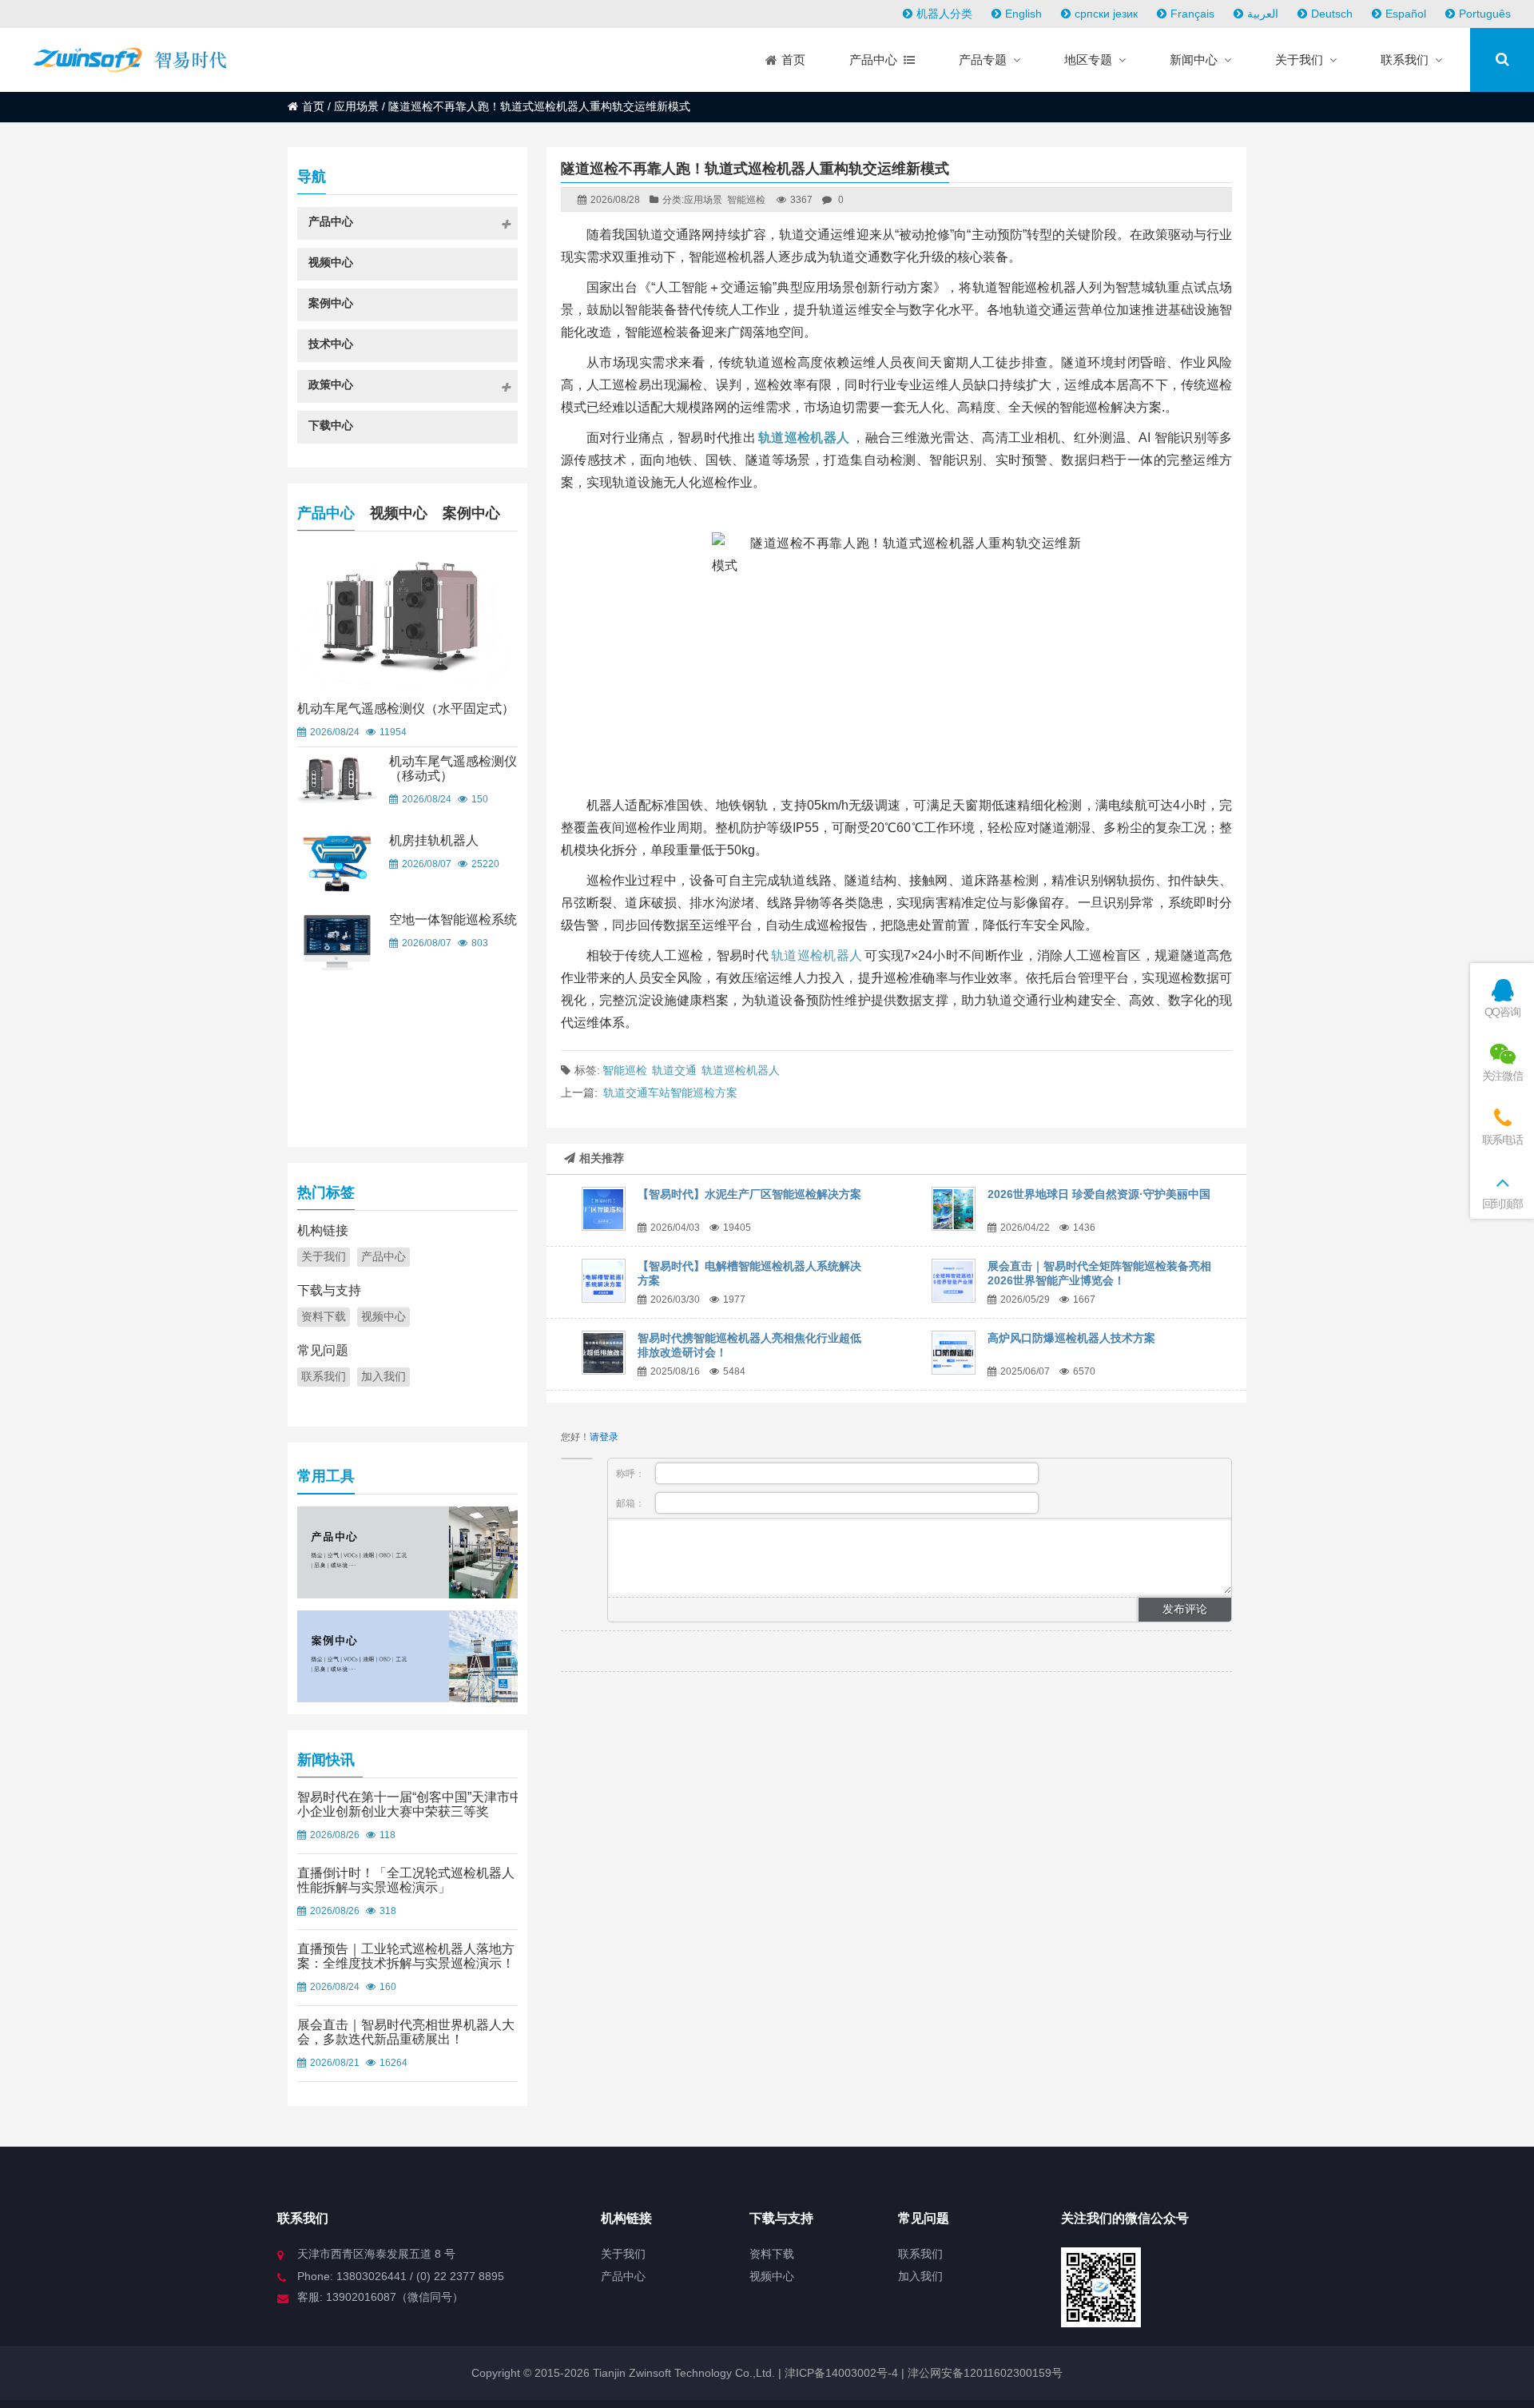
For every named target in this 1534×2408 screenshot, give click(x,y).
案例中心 (471, 513)
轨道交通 (674, 1070)
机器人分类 (944, 14)
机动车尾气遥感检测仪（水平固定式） (406, 708)
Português (1485, 14)
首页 (313, 106)
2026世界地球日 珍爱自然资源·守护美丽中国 (1099, 1194)
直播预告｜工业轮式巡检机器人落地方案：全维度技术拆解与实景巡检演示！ (406, 1956)
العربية (1263, 14)
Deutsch (1332, 14)
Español (1406, 14)
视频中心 (399, 513)
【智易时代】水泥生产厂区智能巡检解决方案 (749, 1194)
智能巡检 (746, 200)
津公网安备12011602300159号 (985, 2373)
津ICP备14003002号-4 (840, 2373)
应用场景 (356, 106)
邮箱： (632, 1503)
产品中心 (326, 513)
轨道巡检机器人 (817, 955)
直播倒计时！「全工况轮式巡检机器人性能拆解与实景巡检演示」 (406, 1880)
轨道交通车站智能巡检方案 (670, 1093)
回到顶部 (1502, 1204)
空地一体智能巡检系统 (453, 919)
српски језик (1106, 14)
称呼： (632, 1474)
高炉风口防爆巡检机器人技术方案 (1071, 1338)
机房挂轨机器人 (434, 840)
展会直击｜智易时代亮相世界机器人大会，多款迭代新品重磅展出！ (406, 2032)
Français (1192, 14)
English (1023, 14)
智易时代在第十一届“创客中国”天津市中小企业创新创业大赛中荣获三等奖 (410, 1804)
